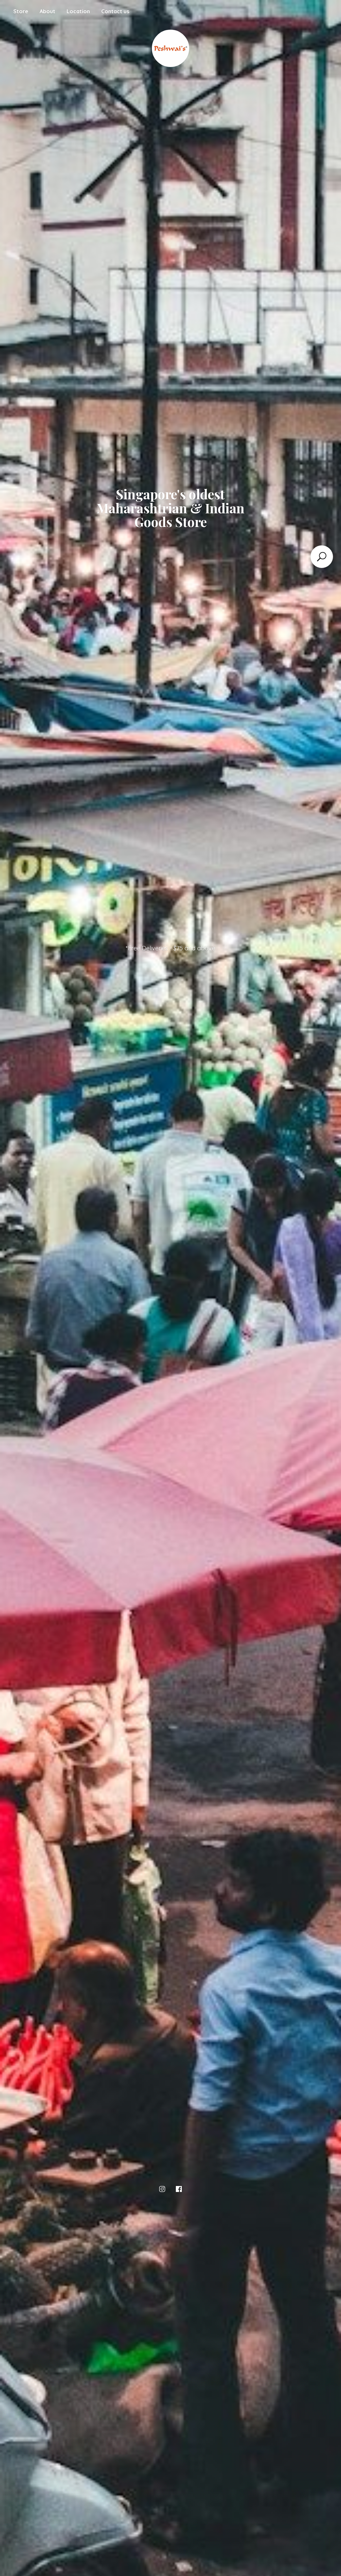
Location (78, 11)
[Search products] (322, 557)
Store (21, 11)
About (47, 11)
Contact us (115, 11)
